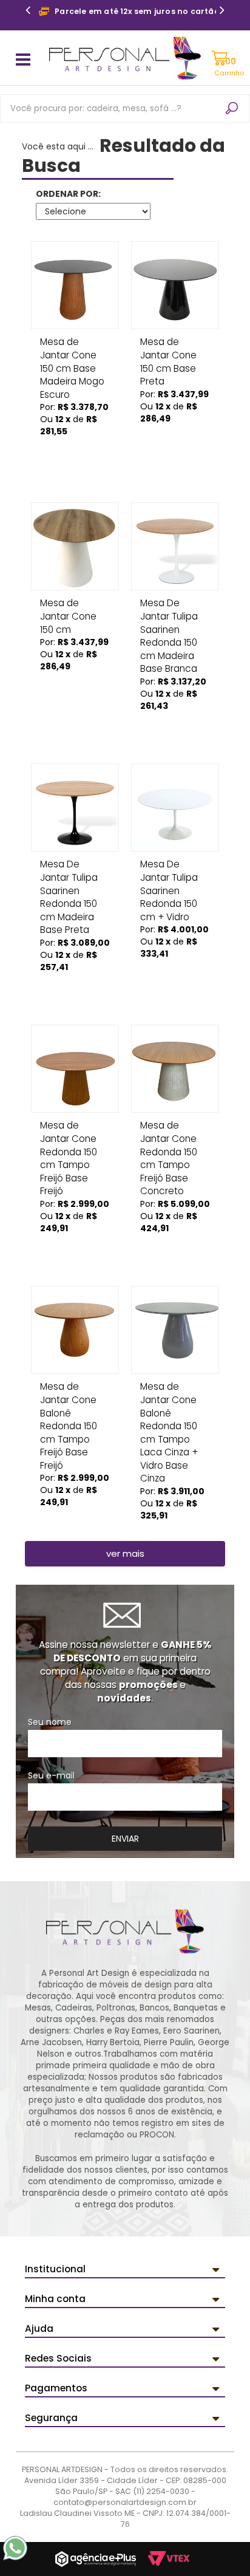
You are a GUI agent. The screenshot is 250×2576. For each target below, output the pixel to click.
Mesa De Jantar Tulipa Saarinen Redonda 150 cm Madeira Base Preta (69, 868)
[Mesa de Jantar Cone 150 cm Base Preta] (175, 285)
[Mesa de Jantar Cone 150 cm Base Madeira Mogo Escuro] (75, 285)
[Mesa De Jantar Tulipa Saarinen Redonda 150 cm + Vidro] (175, 808)
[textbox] (125, 108)
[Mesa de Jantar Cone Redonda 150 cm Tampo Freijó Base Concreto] (175, 1069)
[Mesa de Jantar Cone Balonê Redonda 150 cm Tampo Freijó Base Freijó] (75, 1330)
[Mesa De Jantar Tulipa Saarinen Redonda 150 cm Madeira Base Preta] (75, 808)
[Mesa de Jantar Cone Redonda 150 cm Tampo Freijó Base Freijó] (75, 1069)
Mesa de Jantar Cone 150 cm (68, 607)
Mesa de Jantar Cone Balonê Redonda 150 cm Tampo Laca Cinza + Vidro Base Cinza (169, 1391)
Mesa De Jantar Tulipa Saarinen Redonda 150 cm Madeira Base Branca (169, 607)
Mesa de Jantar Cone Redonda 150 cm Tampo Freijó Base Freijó (69, 1129)
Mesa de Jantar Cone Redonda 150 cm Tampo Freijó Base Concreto (169, 1129)
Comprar (75, 448)
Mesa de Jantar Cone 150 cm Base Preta (168, 346)
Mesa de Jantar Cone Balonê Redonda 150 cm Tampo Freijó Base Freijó (69, 1391)
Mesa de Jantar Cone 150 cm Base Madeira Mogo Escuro (72, 346)
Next (222, 12)
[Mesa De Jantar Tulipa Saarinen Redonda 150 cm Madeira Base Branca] (175, 546)
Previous (28, 12)
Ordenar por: (68, 194)
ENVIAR (125, 1839)
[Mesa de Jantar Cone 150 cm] (75, 546)
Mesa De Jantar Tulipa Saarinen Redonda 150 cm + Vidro (169, 868)
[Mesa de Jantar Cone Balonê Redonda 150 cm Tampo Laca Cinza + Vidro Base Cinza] (175, 1330)
